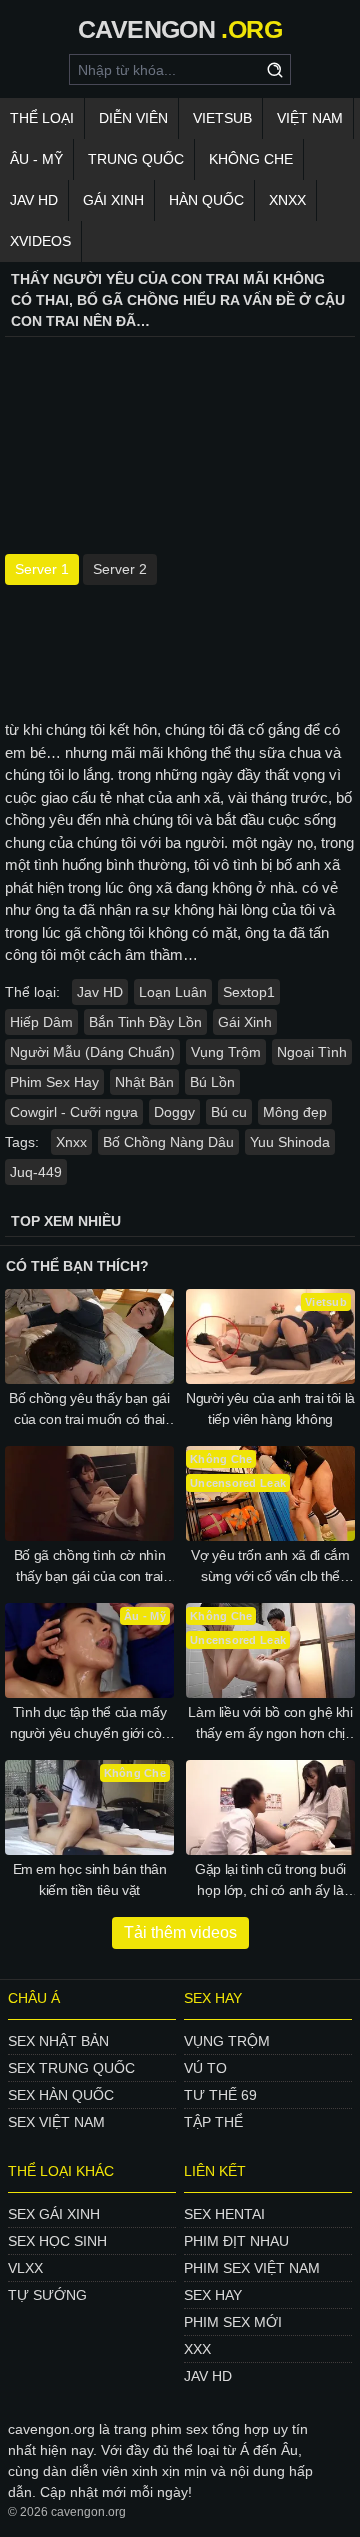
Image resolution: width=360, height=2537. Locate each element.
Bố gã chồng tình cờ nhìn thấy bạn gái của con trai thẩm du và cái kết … (90, 1567)
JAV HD (34, 200)
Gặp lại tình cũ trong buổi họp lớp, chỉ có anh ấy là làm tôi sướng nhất (270, 1881)
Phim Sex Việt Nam (252, 2268)
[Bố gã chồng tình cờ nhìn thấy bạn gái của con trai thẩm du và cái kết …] (89, 1493)
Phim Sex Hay (54, 1082)
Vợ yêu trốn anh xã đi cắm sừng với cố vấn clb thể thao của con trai (270, 1567)
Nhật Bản (144, 1082)
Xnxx (287, 200)
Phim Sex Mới (233, 2322)
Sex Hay (213, 2295)
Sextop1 (249, 992)
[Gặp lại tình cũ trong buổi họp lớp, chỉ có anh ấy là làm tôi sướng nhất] (270, 1807)
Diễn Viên (133, 118)
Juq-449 (36, 1172)
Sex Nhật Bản (58, 2041)
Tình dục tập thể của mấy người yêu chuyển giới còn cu (89, 1724)
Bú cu (229, 1112)
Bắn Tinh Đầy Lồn (145, 1022)
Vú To (205, 2068)
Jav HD (100, 992)
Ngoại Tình (312, 1052)
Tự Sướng (47, 2295)
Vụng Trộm (226, 1052)
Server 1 (42, 569)
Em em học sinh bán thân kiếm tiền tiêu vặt (90, 1879)
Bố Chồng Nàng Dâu (168, 1142)
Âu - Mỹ (36, 159)
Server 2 (120, 569)
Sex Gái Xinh (54, 2214)
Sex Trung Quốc (71, 2068)
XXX (197, 2349)
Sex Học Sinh (57, 2241)
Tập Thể (213, 2122)
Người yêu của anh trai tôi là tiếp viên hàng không (270, 1408)
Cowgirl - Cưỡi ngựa (74, 1112)
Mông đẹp (295, 1112)
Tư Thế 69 (220, 2095)
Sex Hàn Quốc (61, 2095)
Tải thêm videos (180, 1932)
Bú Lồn (212, 1082)
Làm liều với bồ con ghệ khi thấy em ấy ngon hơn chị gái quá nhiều (270, 1724)
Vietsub (222, 118)
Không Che (251, 159)
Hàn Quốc (206, 200)
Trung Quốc (136, 159)
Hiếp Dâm (41, 1022)
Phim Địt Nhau (236, 2241)
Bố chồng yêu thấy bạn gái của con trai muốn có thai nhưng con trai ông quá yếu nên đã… (90, 1410)
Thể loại (42, 118)
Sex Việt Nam (56, 2122)
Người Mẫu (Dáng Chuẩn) (92, 1052)
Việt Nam (310, 118)
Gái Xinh (113, 200)
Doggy (174, 1112)
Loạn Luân (173, 992)
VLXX (25, 2268)
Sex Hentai (224, 2214)
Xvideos (40, 241)
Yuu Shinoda (290, 1142)
